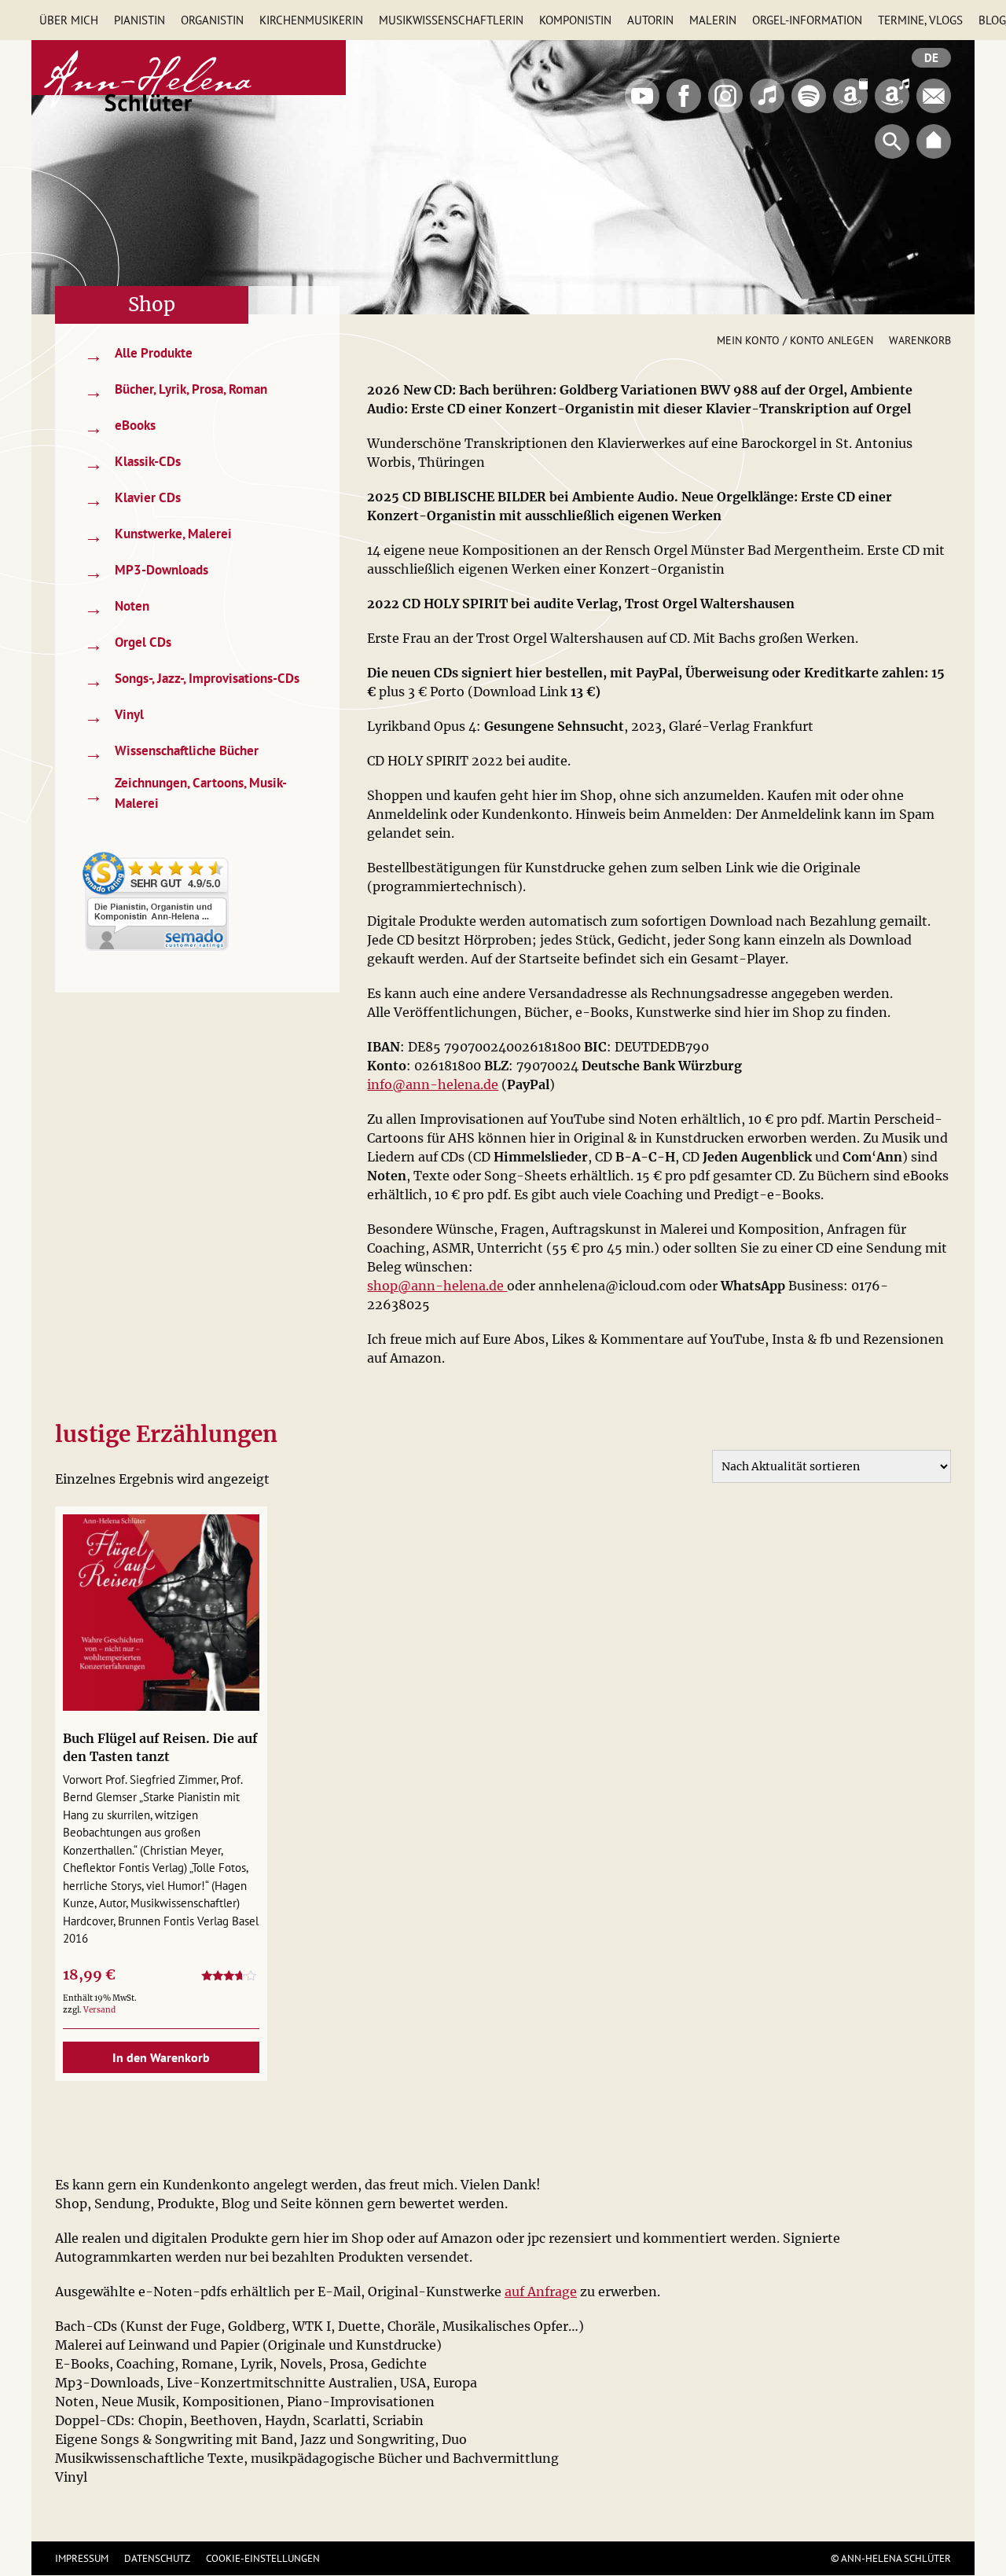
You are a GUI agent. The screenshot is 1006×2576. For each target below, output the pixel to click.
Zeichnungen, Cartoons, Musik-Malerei (185, 793)
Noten (117, 608)
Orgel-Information (807, 20)
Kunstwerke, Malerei (158, 536)
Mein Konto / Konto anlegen (795, 340)
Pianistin (140, 20)
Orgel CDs (128, 644)
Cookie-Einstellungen (263, 2558)
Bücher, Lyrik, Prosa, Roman (176, 391)
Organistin (212, 20)
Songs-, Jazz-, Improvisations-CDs (192, 680)
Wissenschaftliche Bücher (171, 752)
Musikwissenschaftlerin (451, 20)
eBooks (120, 427)
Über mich (69, 20)
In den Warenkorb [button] (161, 2057)
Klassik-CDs (132, 463)
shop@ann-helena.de (437, 1286)
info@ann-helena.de (433, 1084)
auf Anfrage (541, 2292)
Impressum (82, 2558)
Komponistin (575, 20)
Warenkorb (920, 340)
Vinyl (114, 716)
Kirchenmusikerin (311, 20)
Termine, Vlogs (920, 20)
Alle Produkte (138, 355)
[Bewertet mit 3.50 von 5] (230, 1978)
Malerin (713, 20)
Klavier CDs (132, 499)
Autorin (650, 20)
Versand (99, 2010)
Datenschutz (157, 2558)
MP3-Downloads (146, 572)
